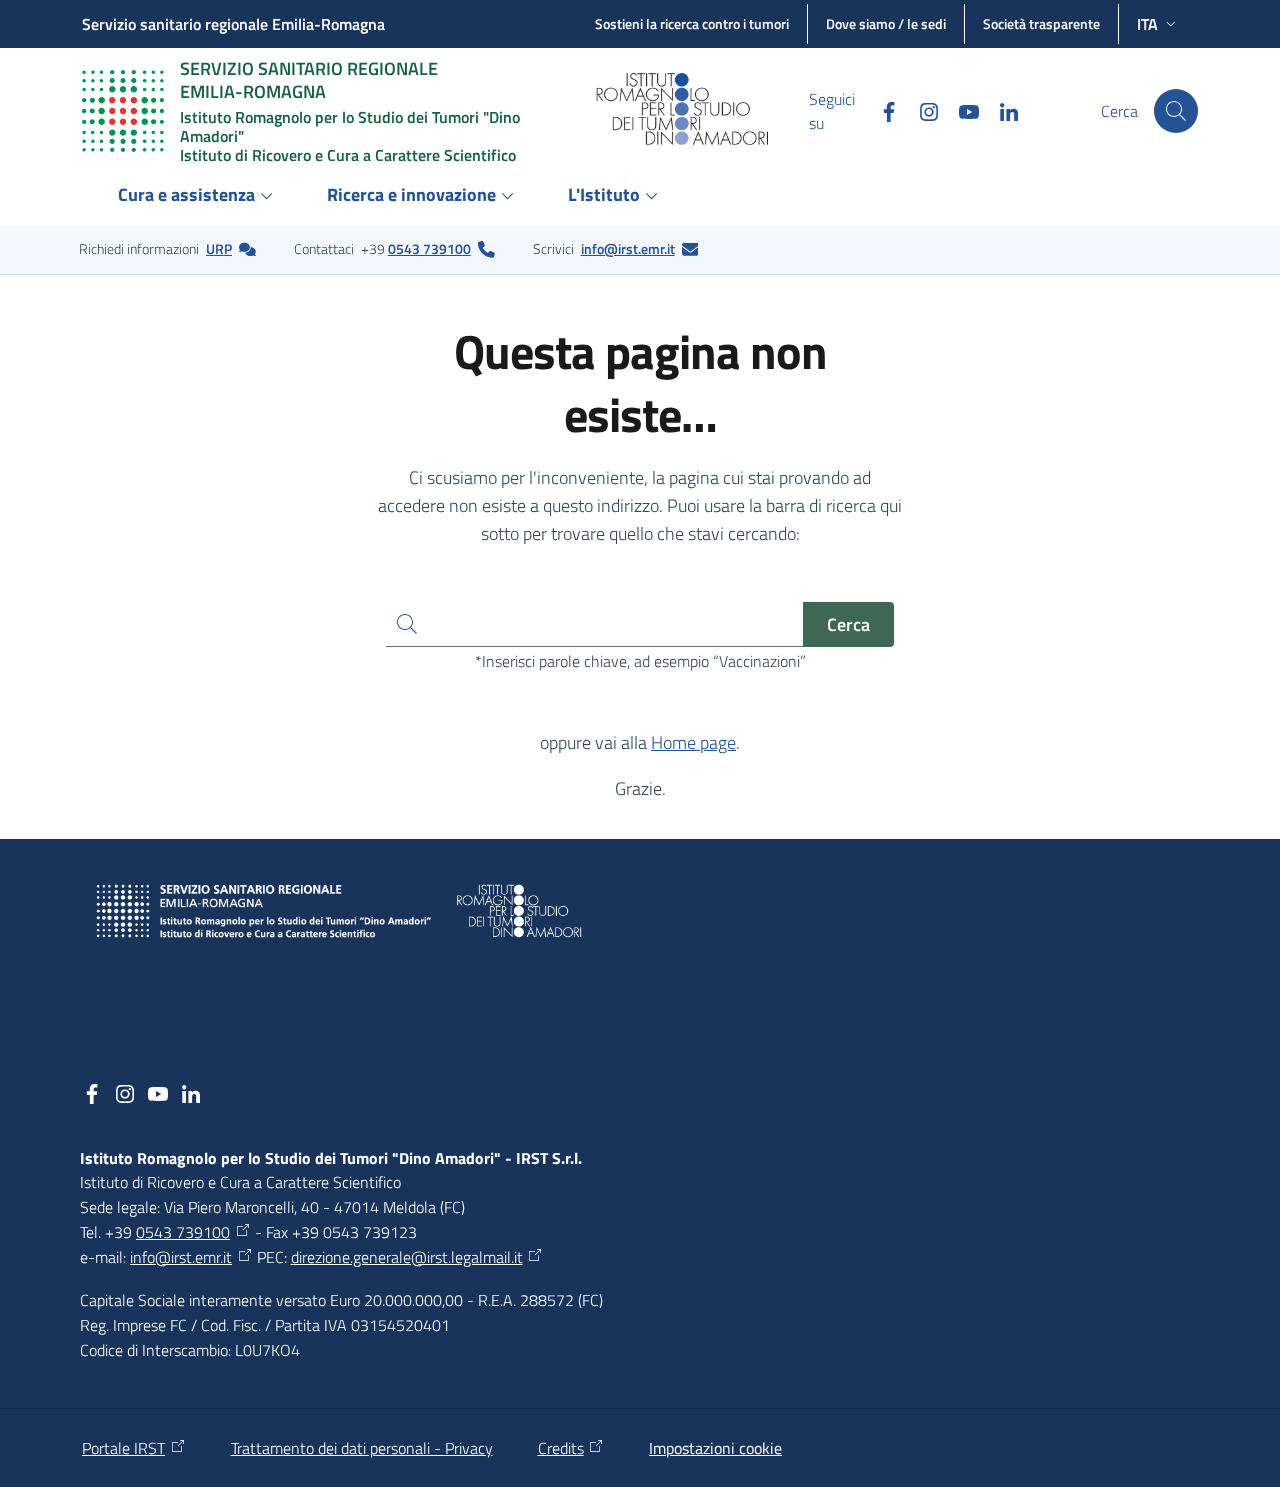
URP (219, 248)
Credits (561, 1448)
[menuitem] (198, 196)
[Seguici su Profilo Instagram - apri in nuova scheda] (921, 110)
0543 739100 (429, 248)
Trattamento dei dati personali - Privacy (362, 1448)
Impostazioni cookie (715, 1448)
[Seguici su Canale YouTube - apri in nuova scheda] (961, 110)
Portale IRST (123, 1448)
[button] (1176, 111)
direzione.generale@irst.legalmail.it (407, 1257)
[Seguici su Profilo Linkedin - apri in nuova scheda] (1001, 110)
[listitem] (167, 249)
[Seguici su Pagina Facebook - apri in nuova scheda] (881, 110)
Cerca (848, 624)
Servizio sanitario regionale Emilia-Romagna (233, 24)
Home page (693, 742)
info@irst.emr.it (628, 248)
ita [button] (1147, 24)
